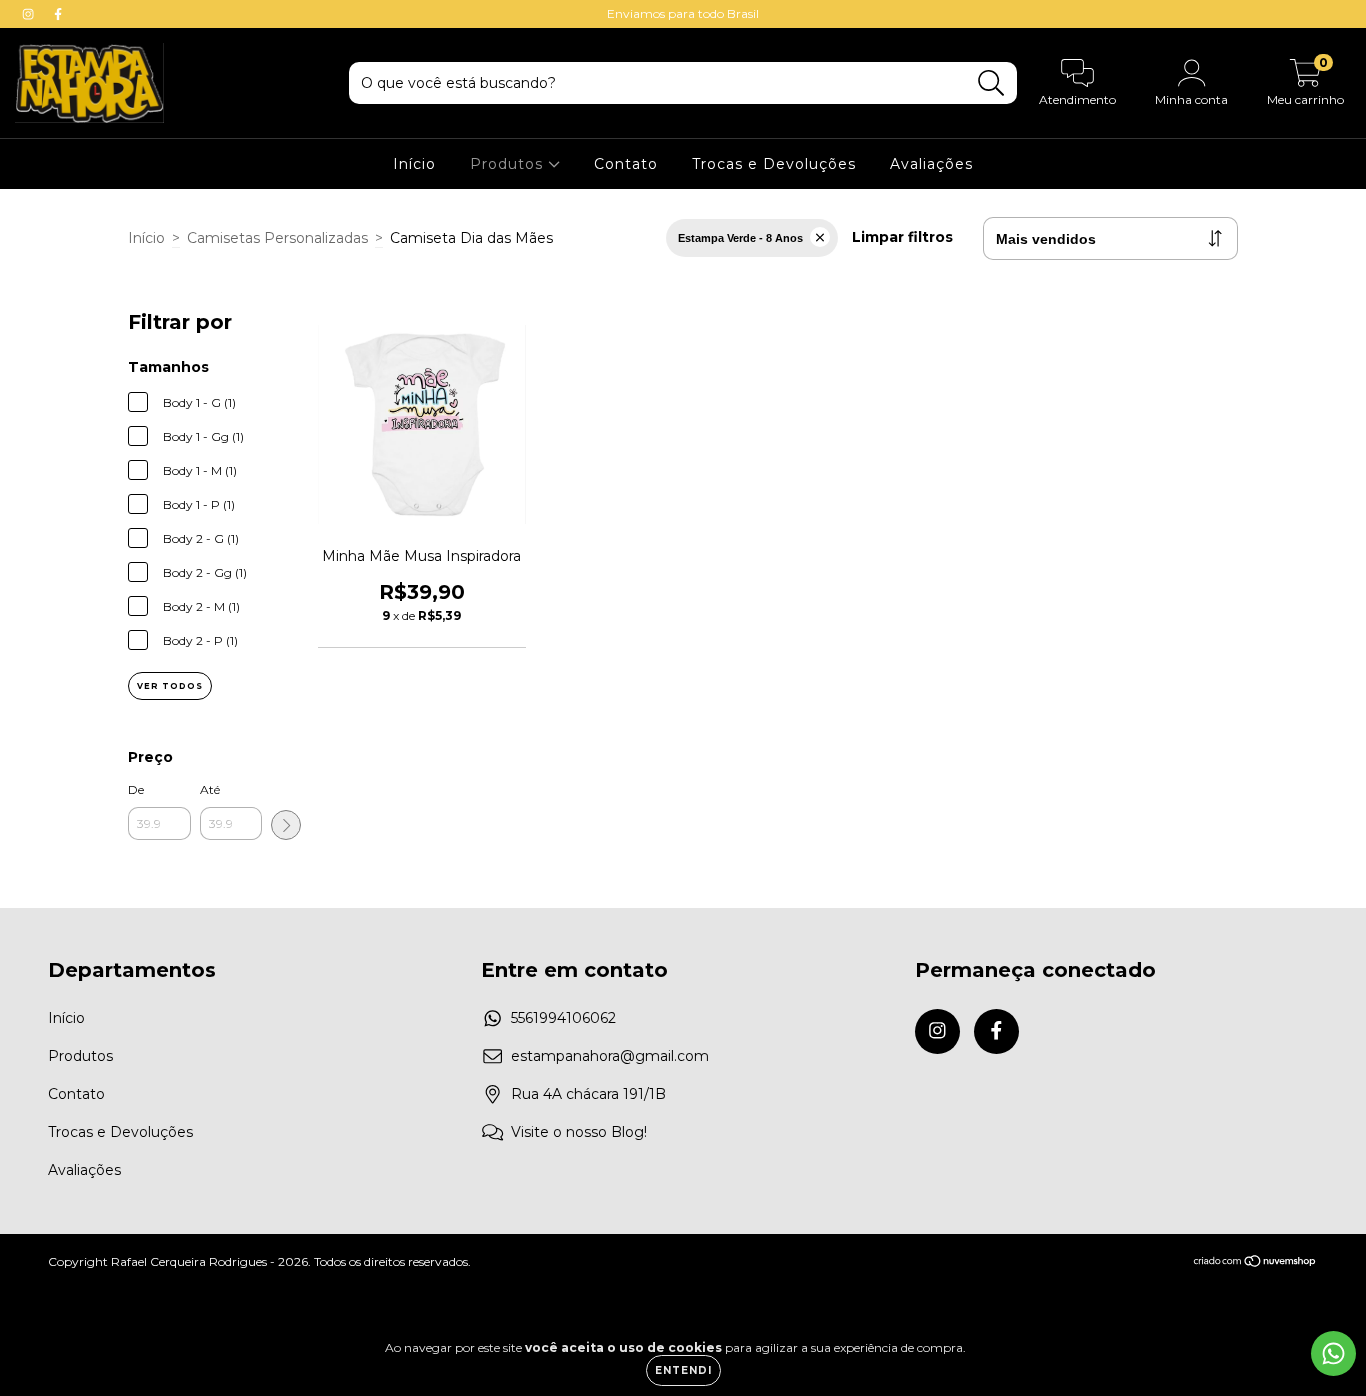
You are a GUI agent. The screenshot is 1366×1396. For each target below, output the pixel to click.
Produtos (509, 164)
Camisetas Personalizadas (277, 238)
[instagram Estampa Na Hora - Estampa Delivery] (30, 14)
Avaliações (931, 164)
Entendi (683, 1370)
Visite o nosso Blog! (579, 1132)
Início (414, 164)
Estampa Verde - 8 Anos (740, 238)
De (136, 789)
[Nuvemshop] (1255, 1262)
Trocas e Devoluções (774, 164)
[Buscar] (991, 83)
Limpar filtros (902, 237)
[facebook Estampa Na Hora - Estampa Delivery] (58, 14)
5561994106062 (563, 1018)
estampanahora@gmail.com (610, 1056)
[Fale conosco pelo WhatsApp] (1333, 1353)
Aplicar (286, 825)
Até (210, 789)
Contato (626, 164)
